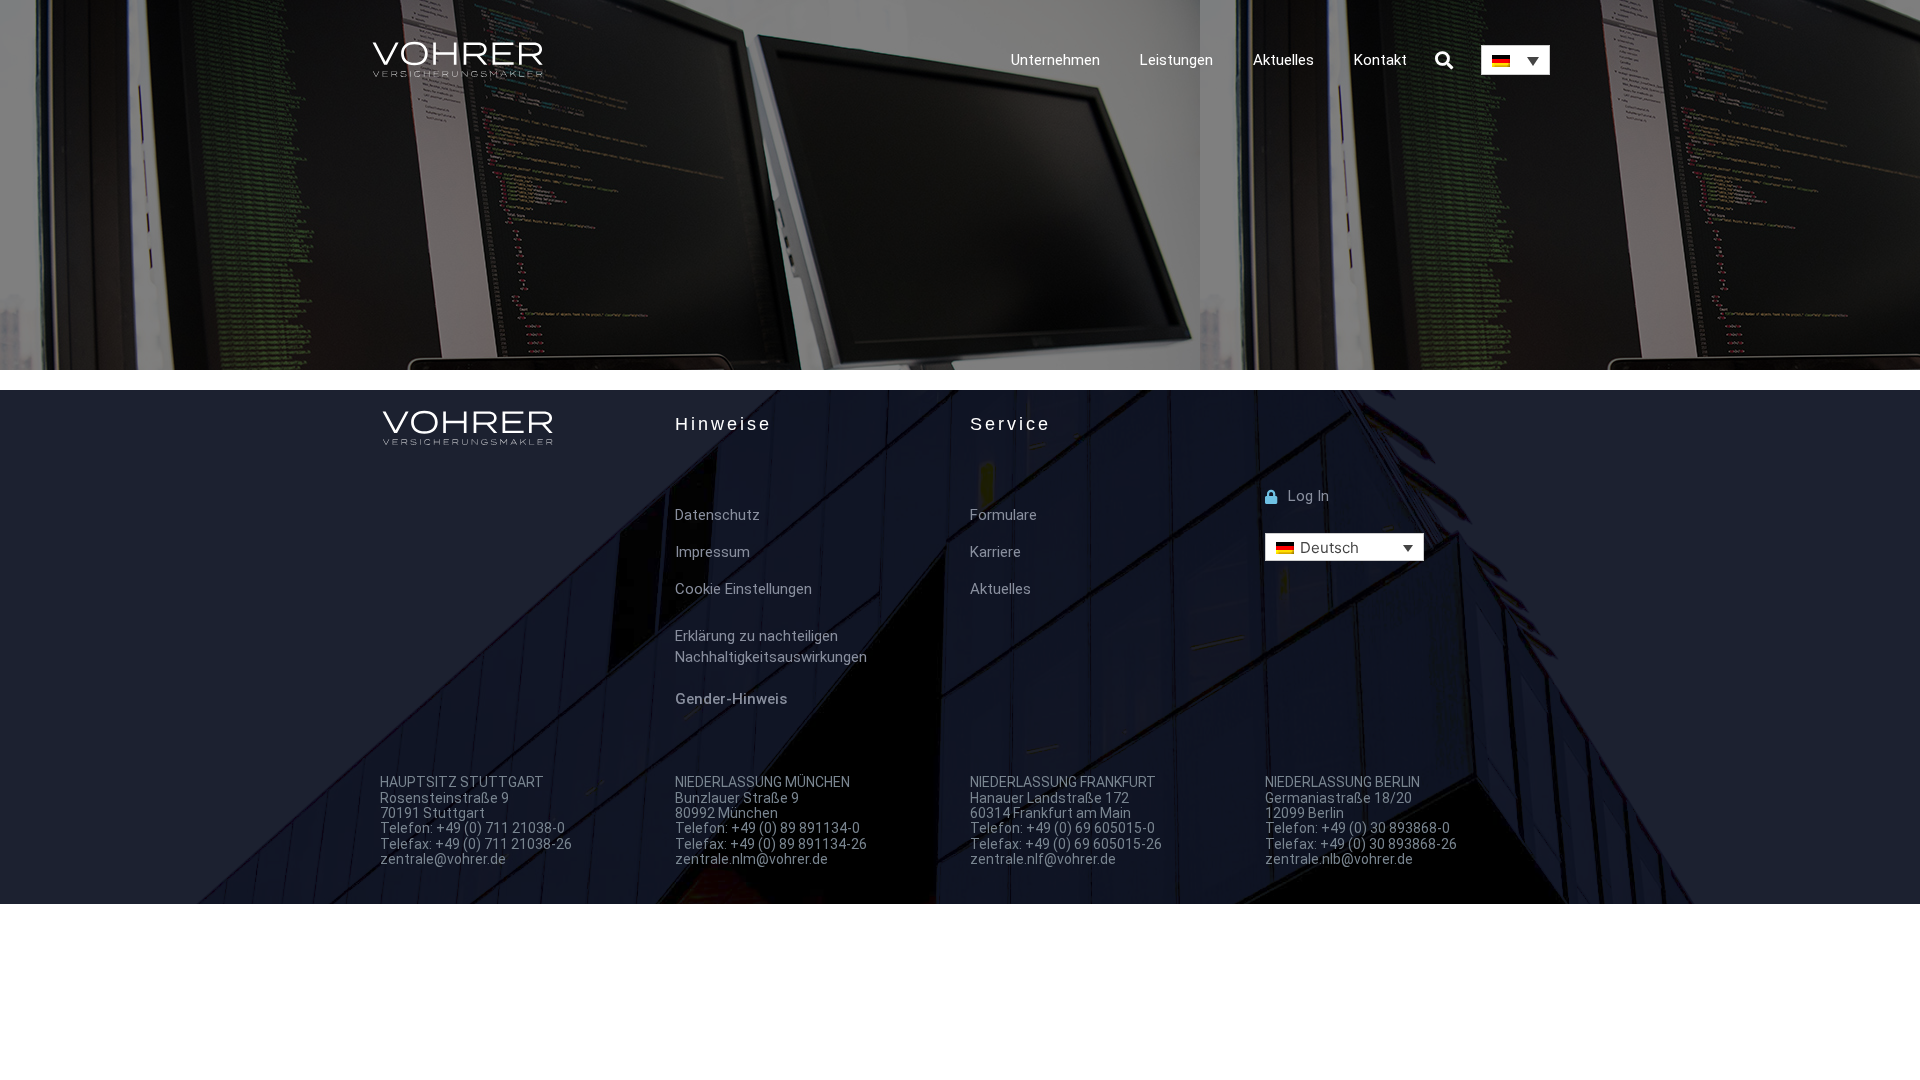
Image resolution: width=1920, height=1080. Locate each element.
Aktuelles (1283, 60)
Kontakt (1380, 60)
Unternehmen (1055, 60)
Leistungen (1176, 60)
